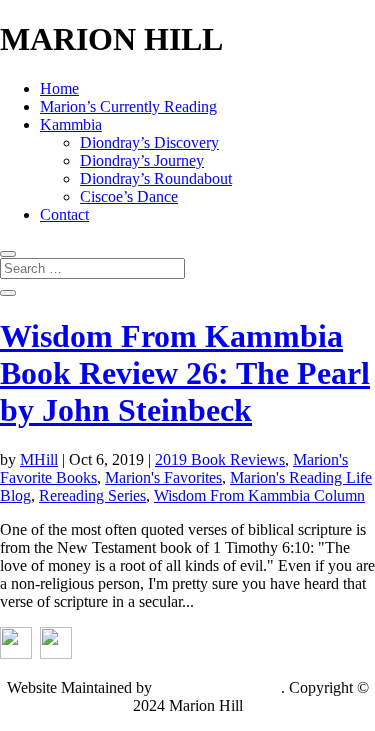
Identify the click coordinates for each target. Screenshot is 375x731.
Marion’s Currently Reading (128, 106)
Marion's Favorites (163, 477)
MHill (39, 459)
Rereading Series (92, 495)
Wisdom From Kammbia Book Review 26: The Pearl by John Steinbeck (185, 373)
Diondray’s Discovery (149, 142)
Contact (64, 214)
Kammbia (71, 124)
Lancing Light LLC (218, 687)
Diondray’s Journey (142, 160)
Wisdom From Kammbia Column (259, 495)
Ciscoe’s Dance (129, 196)
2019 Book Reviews (220, 459)
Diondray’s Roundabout (156, 178)
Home (59, 88)
